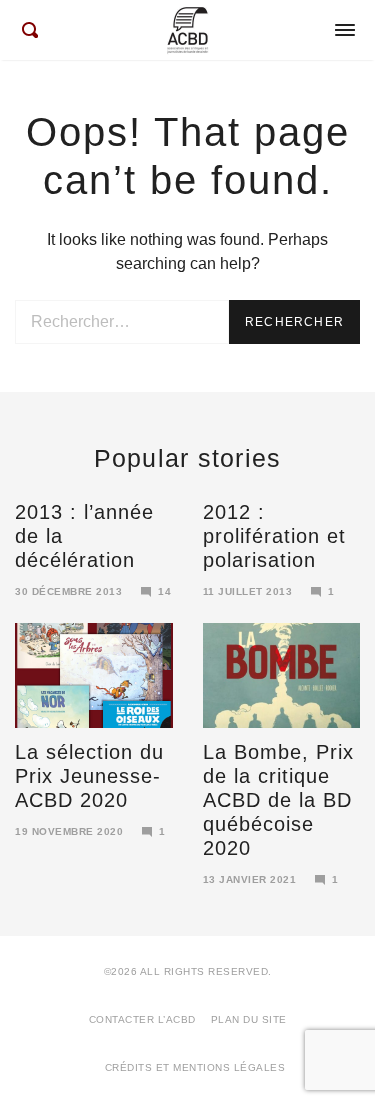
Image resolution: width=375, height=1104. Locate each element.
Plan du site (249, 1019)
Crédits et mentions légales (195, 1067)
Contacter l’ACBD (142, 1019)
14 (164, 591)
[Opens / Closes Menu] (345, 30)
